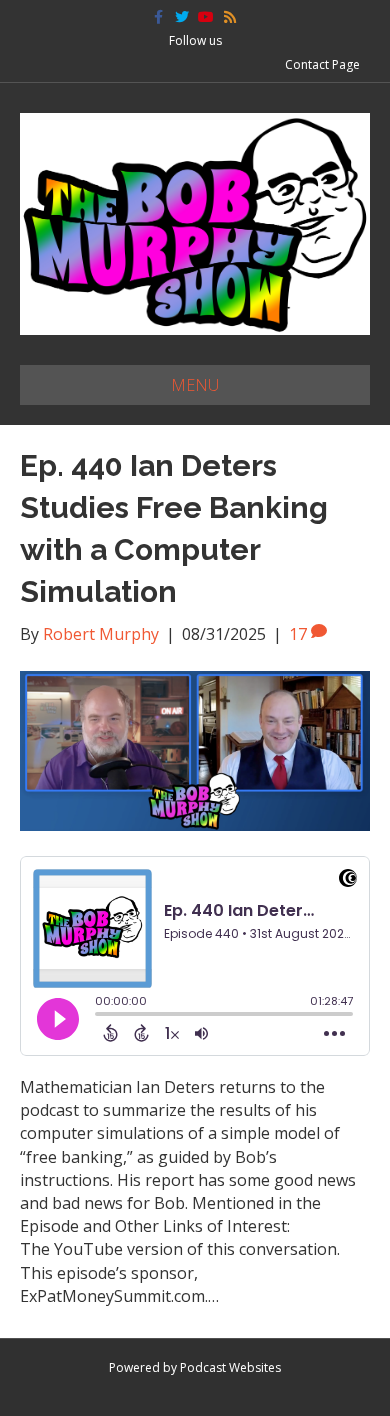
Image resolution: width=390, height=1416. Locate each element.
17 (300, 634)
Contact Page (322, 64)
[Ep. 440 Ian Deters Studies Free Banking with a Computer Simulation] (195, 749)
